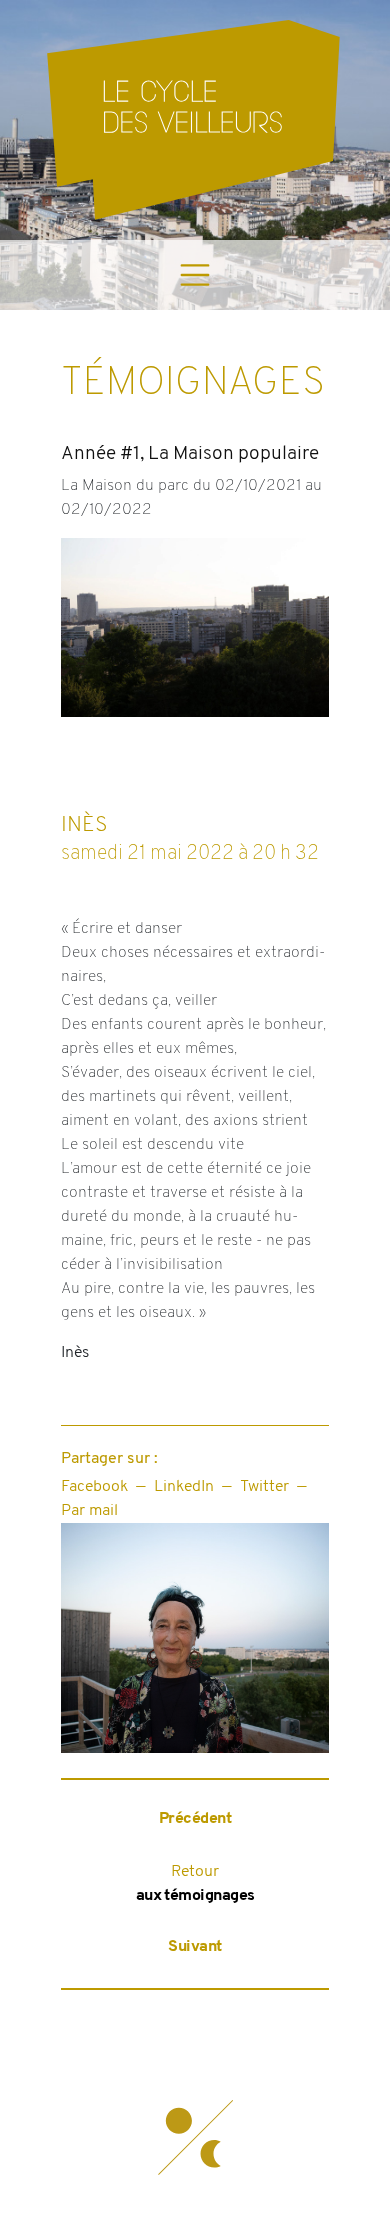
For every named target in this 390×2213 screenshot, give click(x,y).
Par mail (89, 1511)
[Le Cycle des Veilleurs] (195, 120)
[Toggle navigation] (195, 275)
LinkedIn (184, 1487)
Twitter (264, 1487)
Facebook (94, 1487)
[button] (195, 2138)
